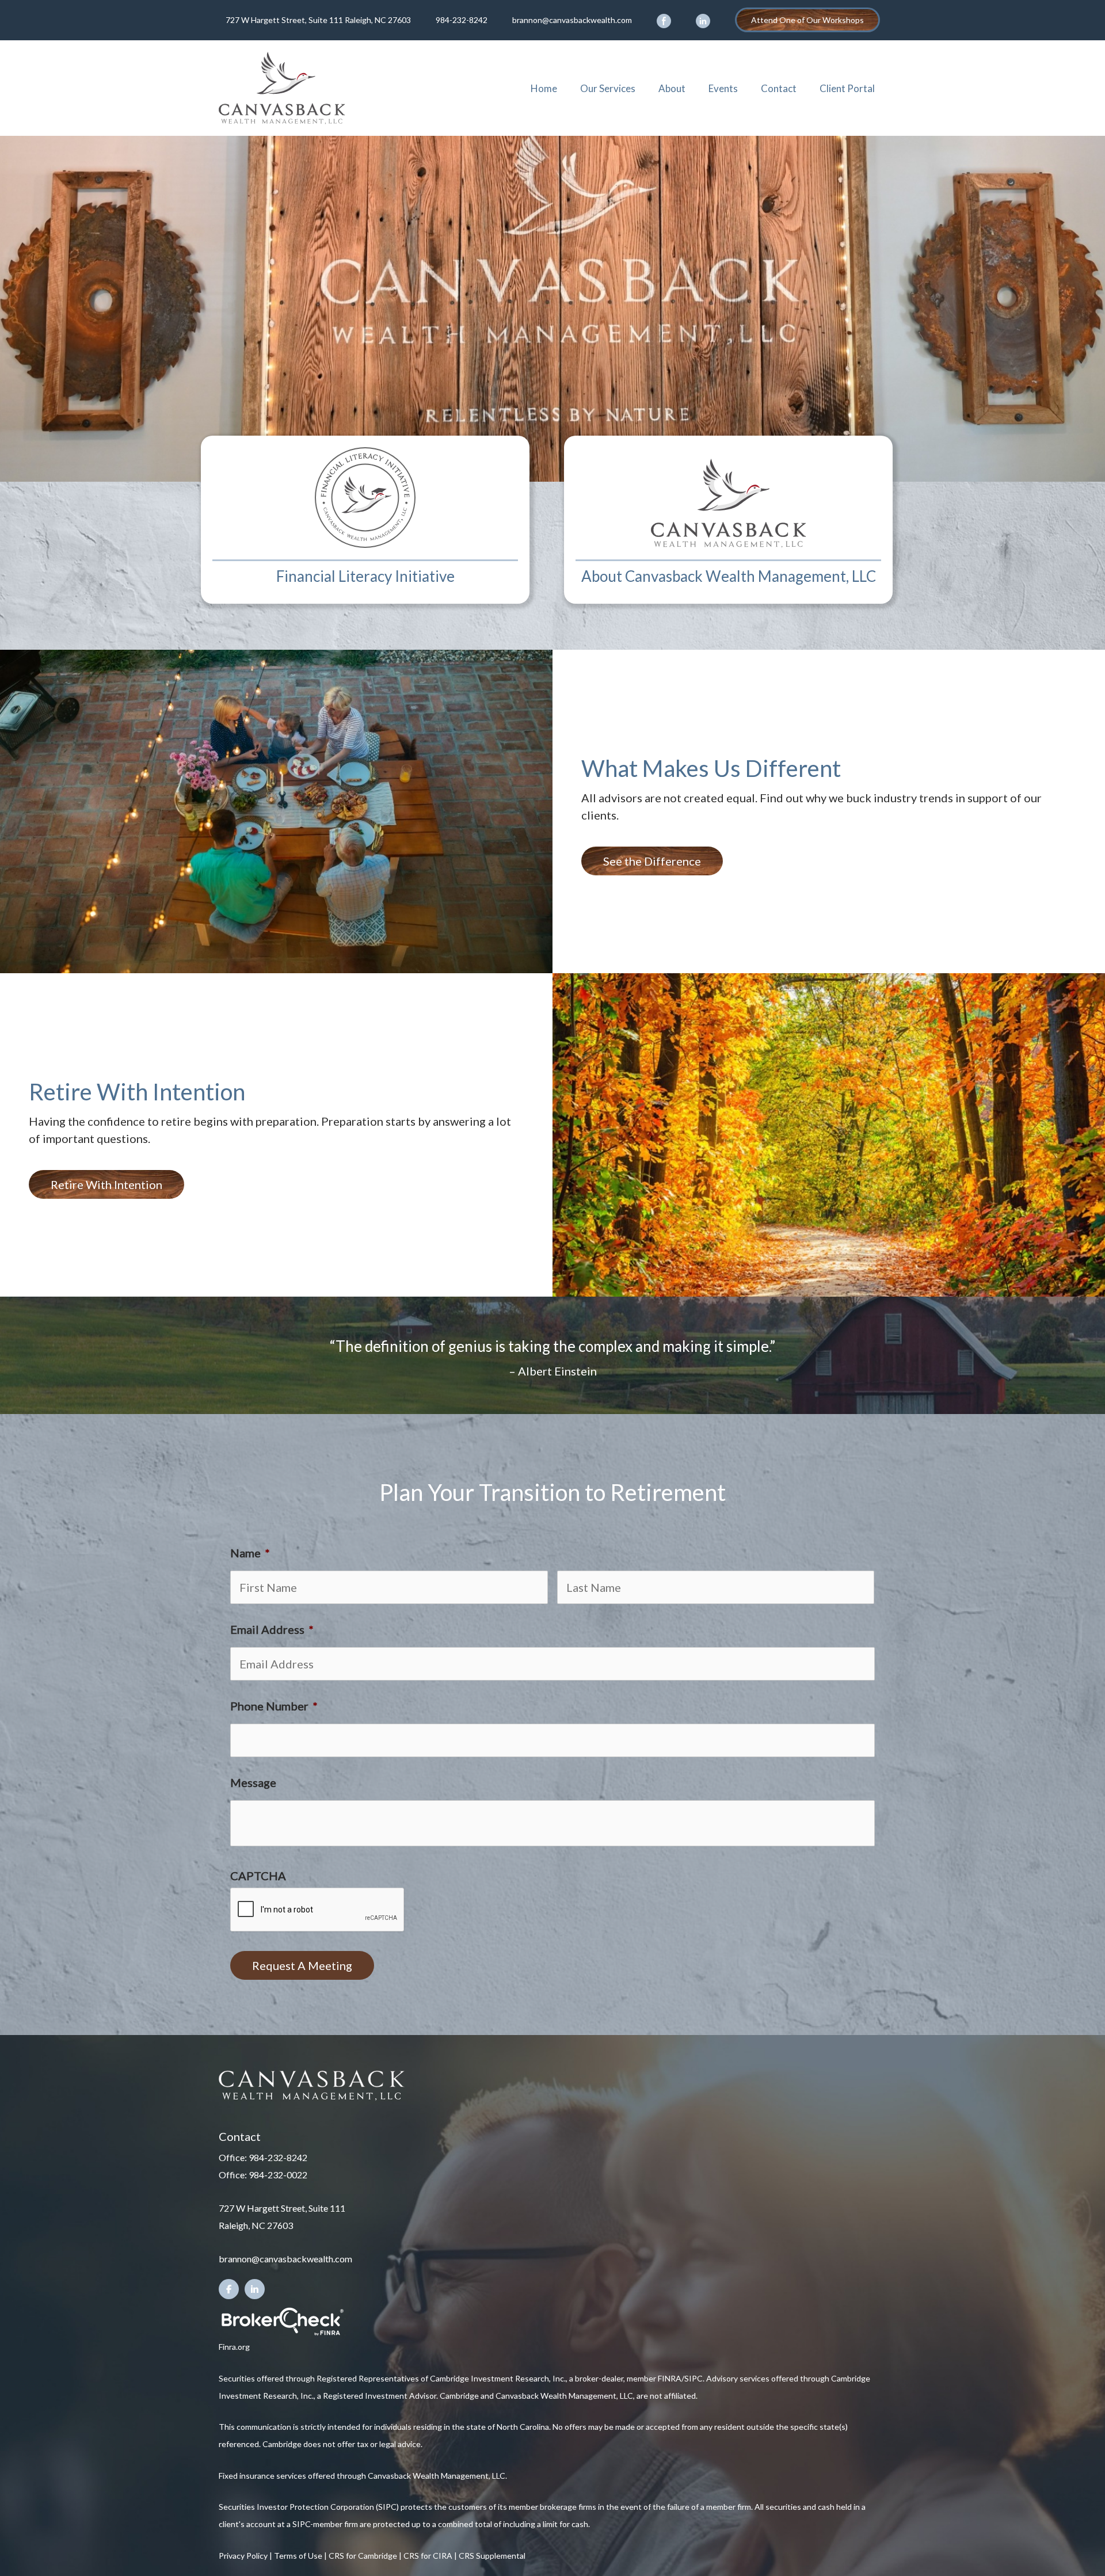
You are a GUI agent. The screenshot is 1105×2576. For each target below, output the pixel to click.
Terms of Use (298, 2556)
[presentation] (318, 1910)
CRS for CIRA (428, 2556)
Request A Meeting (302, 1965)
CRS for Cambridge (363, 2556)
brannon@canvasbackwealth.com (572, 20)
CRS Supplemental (492, 2556)
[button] (652, 861)
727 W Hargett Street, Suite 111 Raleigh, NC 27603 (318, 20)
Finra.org (234, 2347)
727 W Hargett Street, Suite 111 (282, 2208)
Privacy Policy (243, 2556)
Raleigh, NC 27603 (256, 2225)
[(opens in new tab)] (282, 2320)
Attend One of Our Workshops (807, 20)
